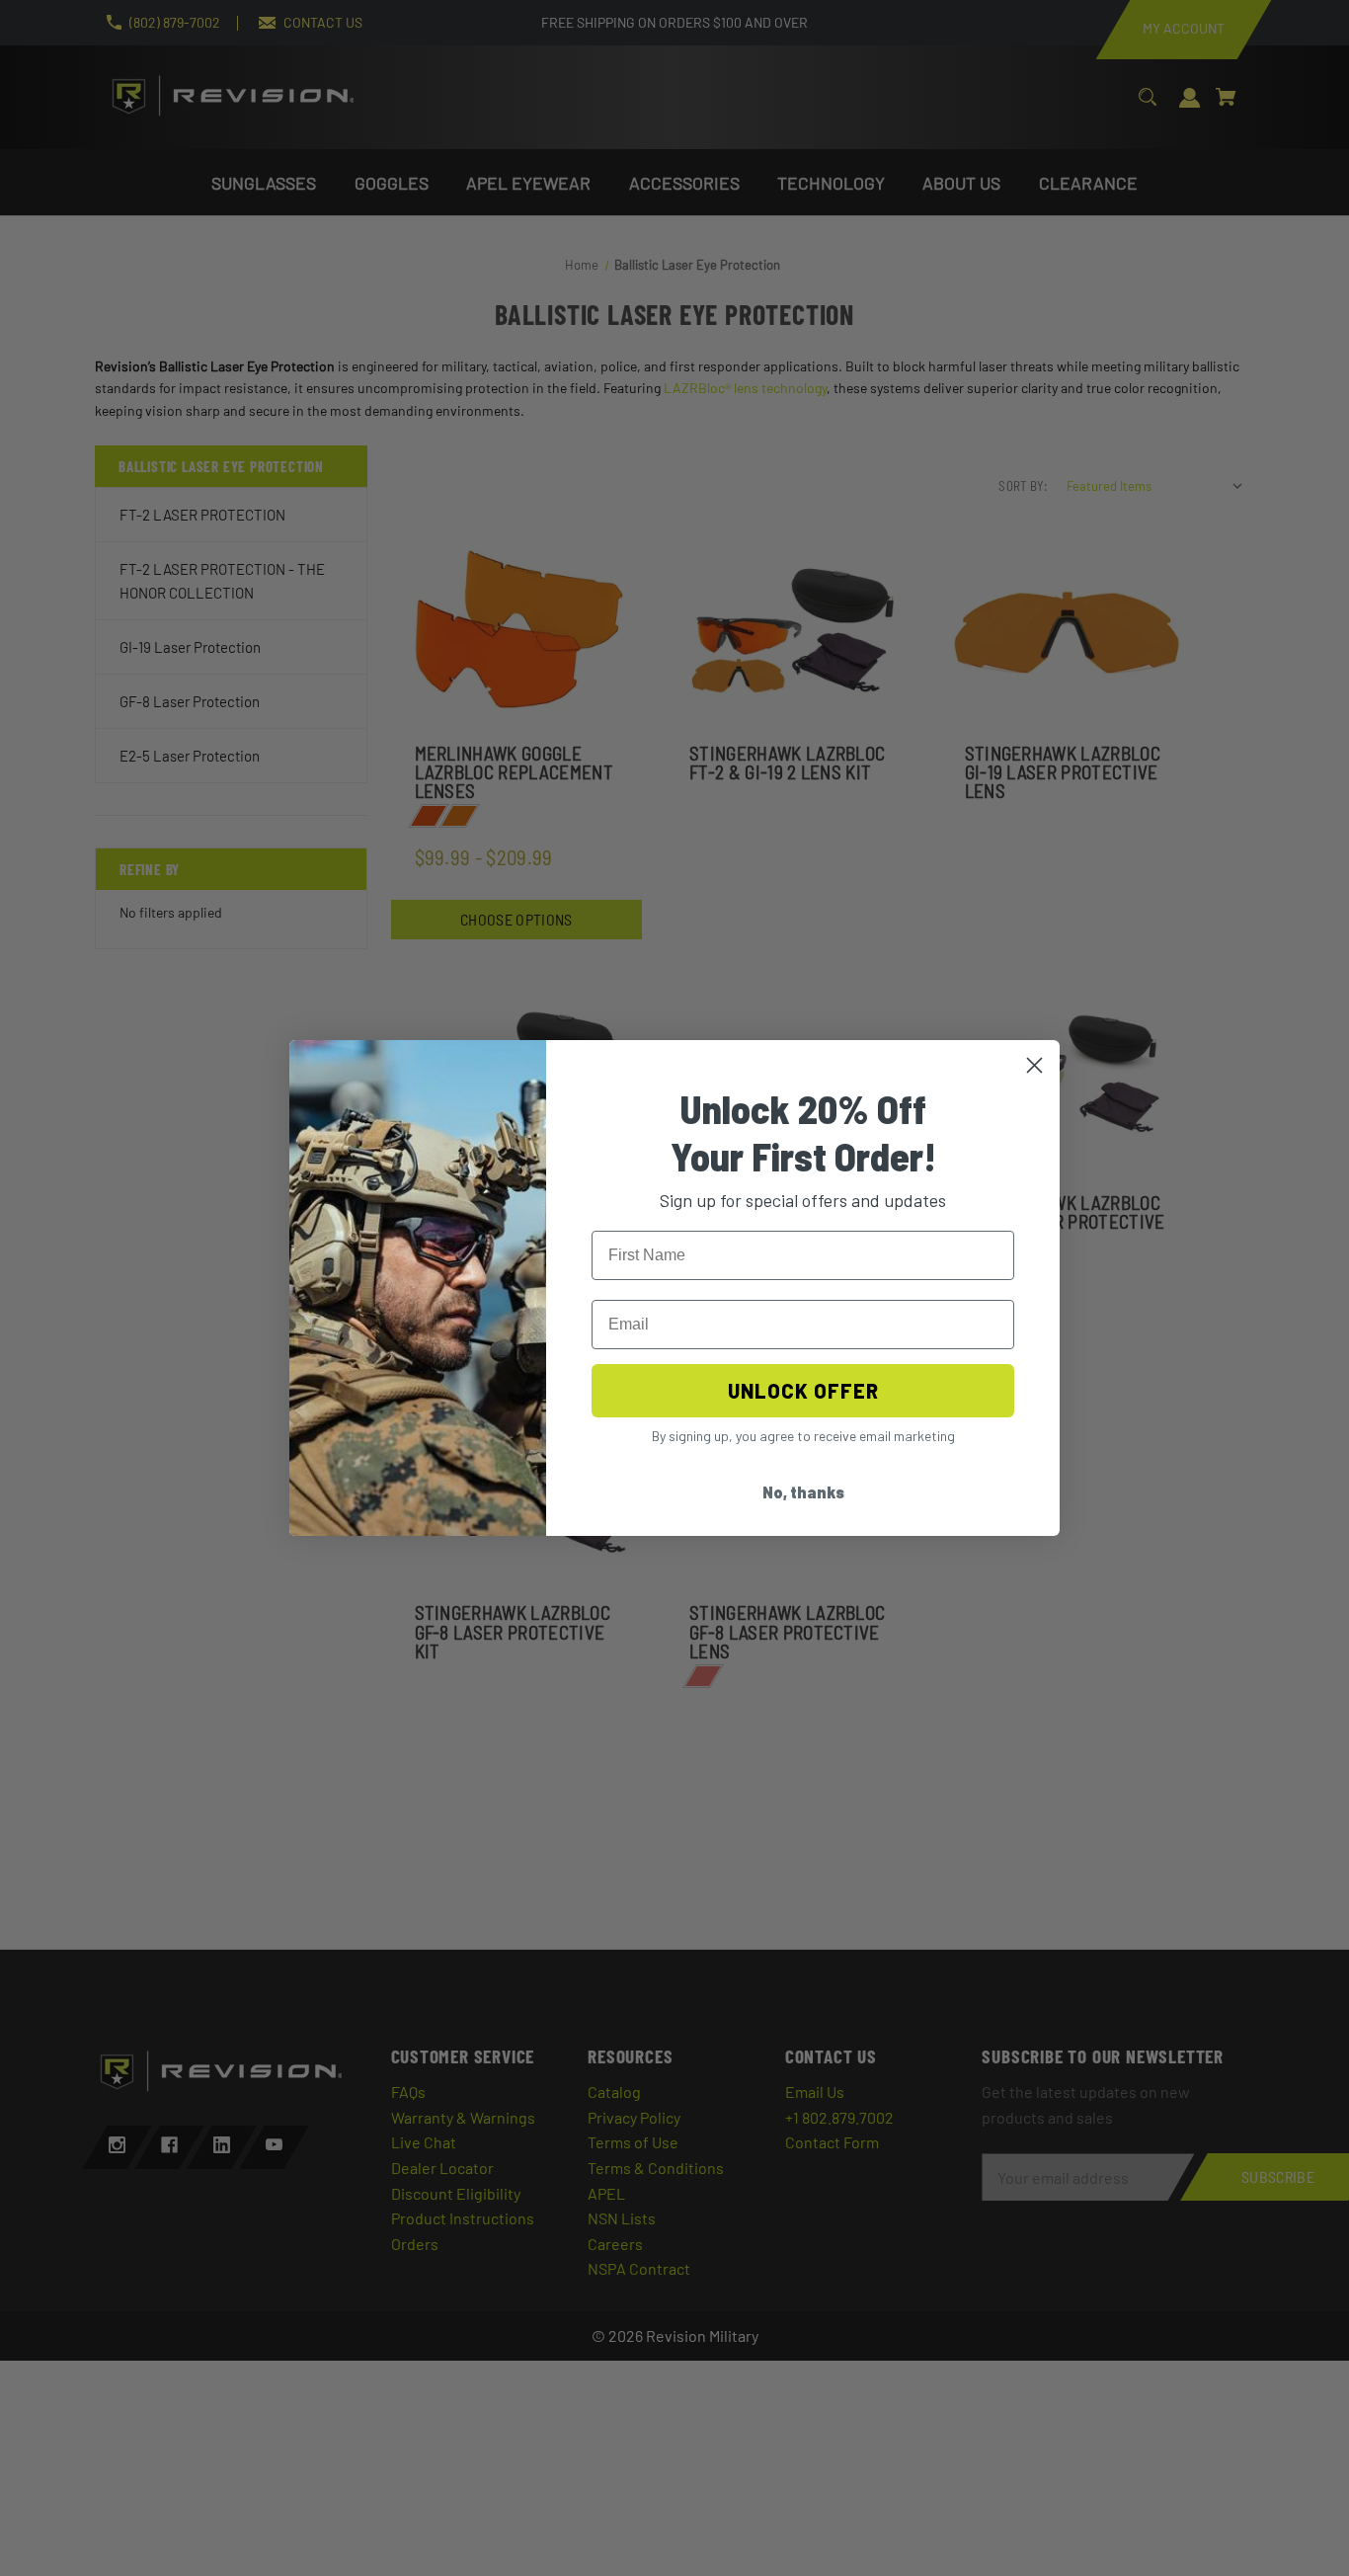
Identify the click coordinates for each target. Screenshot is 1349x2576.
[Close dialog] (1034, 1065)
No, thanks (803, 1492)
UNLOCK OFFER (803, 1391)
